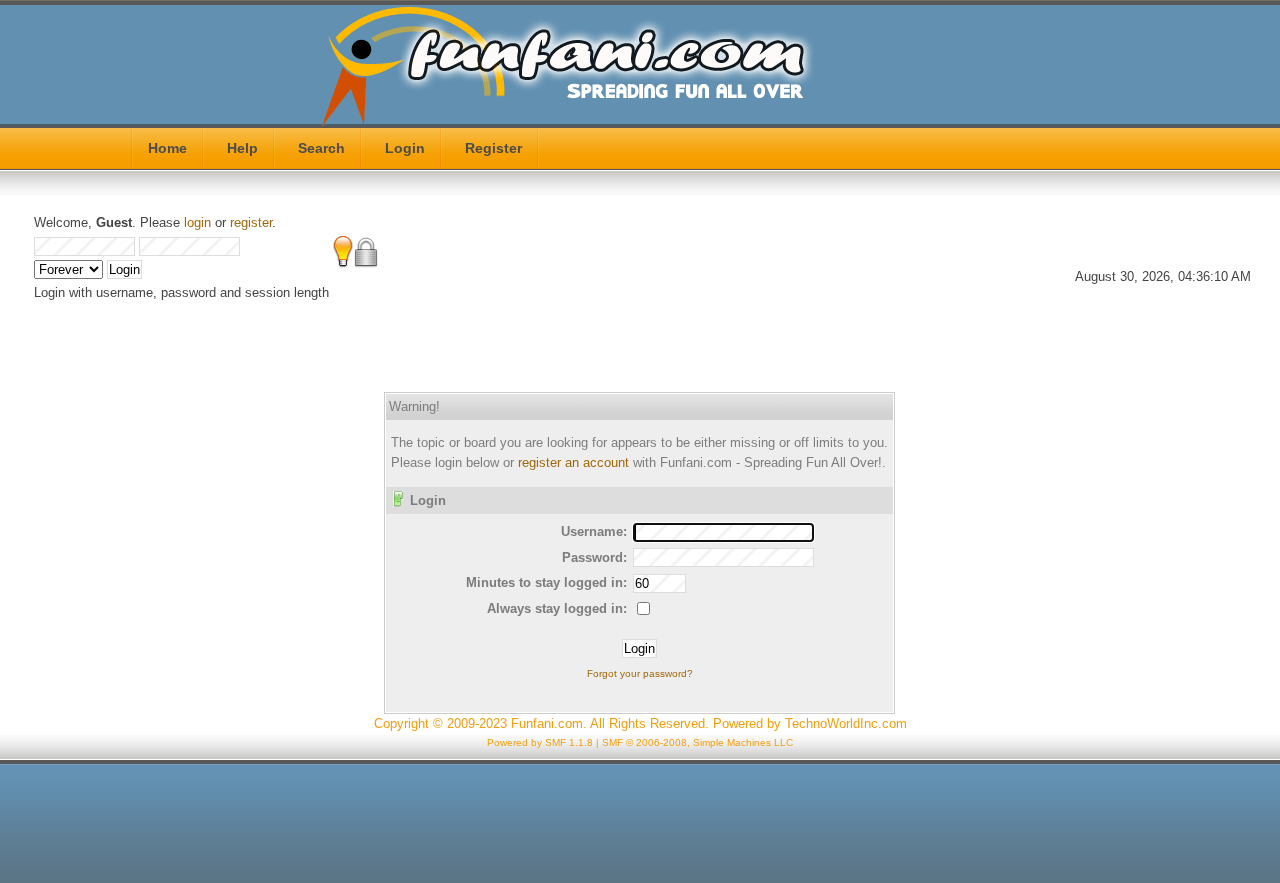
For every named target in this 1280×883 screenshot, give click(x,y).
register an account (573, 462)
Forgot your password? (640, 673)
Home (167, 148)
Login (405, 148)
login (197, 222)
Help (242, 148)
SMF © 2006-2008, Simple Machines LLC (697, 742)
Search (321, 148)
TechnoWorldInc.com (846, 723)
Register (493, 148)
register (251, 222)
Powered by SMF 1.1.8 (540, 742)
